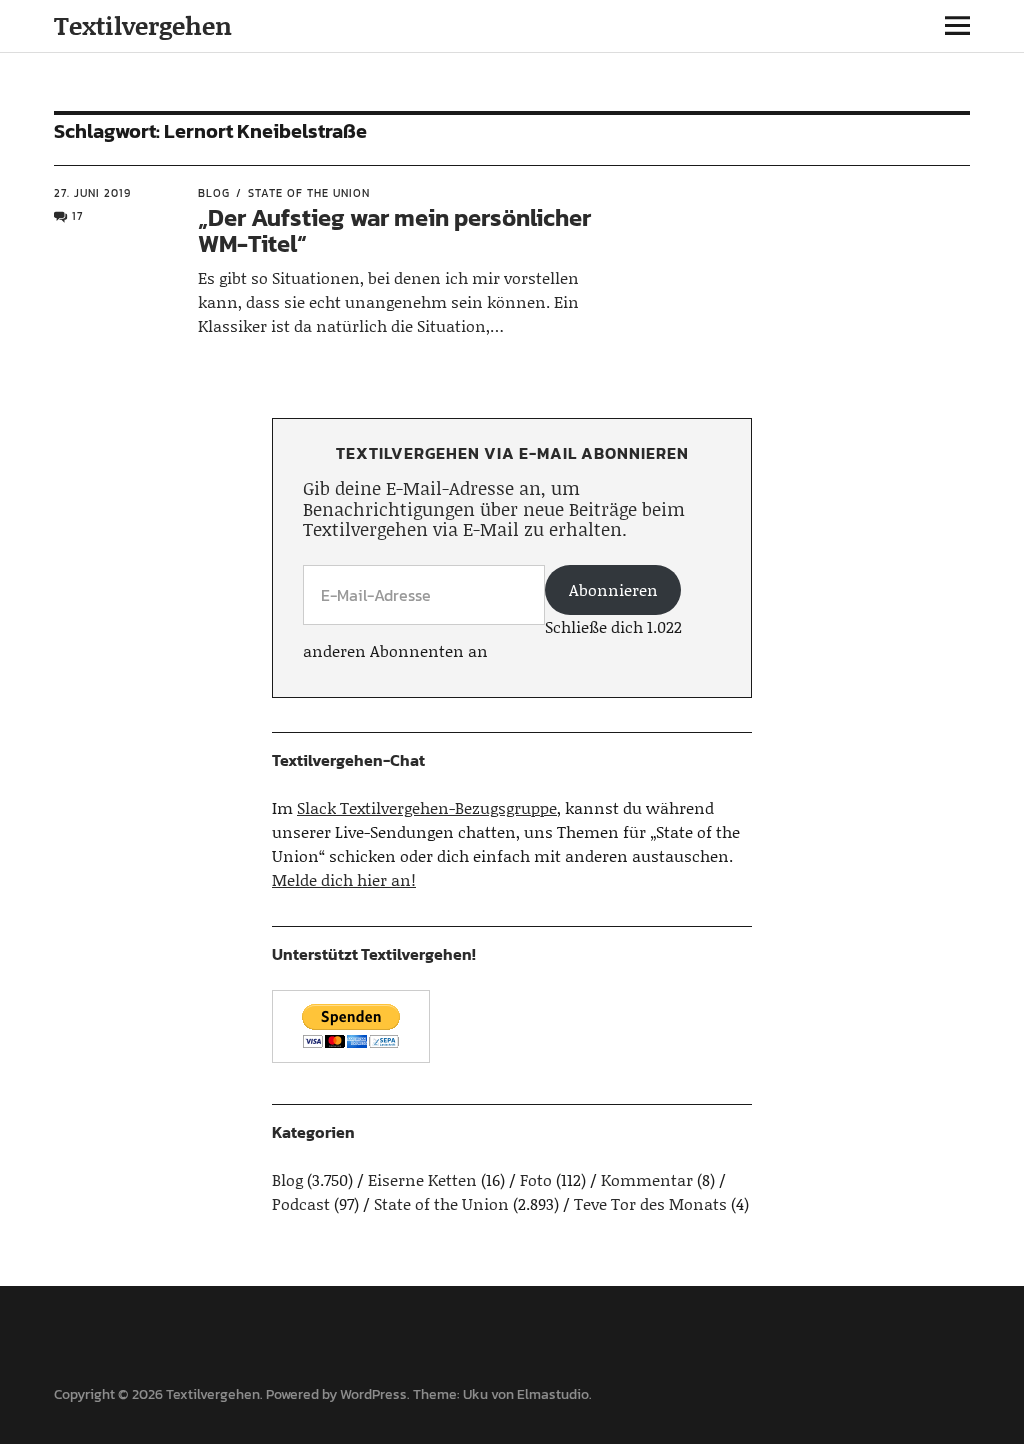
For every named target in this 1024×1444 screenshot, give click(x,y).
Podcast (301, 1203)
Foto (536, 1179)
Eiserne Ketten (422, 1179)
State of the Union (309, 193)
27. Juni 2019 (92, 193)
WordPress (373, 1394)
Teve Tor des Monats (650, 1203)
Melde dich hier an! (344, 879)
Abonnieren (613, 589)
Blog (214, 193)
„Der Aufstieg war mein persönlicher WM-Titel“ (394, 230)
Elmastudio (553, 1394)
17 (77, 216)
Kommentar (647, 1179)
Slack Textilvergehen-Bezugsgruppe (427, 807)
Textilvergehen (143, 25)
